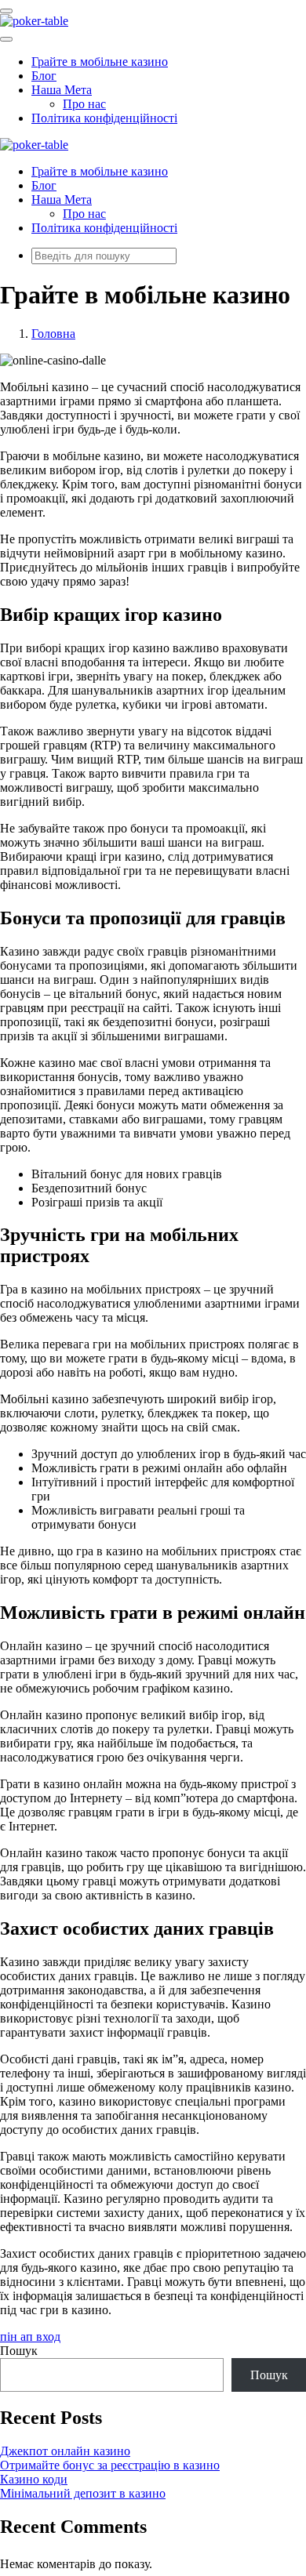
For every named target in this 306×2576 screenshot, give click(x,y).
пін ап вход (30, 2337)
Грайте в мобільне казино (100, 62)
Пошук (19, 2351)
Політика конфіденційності (104, 118)
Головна (53, 334)
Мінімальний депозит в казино (83, 2493)
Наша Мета (62, 90)
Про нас (84, 104)
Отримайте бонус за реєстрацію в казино (110, 2465)
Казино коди (34, 2479)
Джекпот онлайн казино (65, 2451)
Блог (44, 76)
